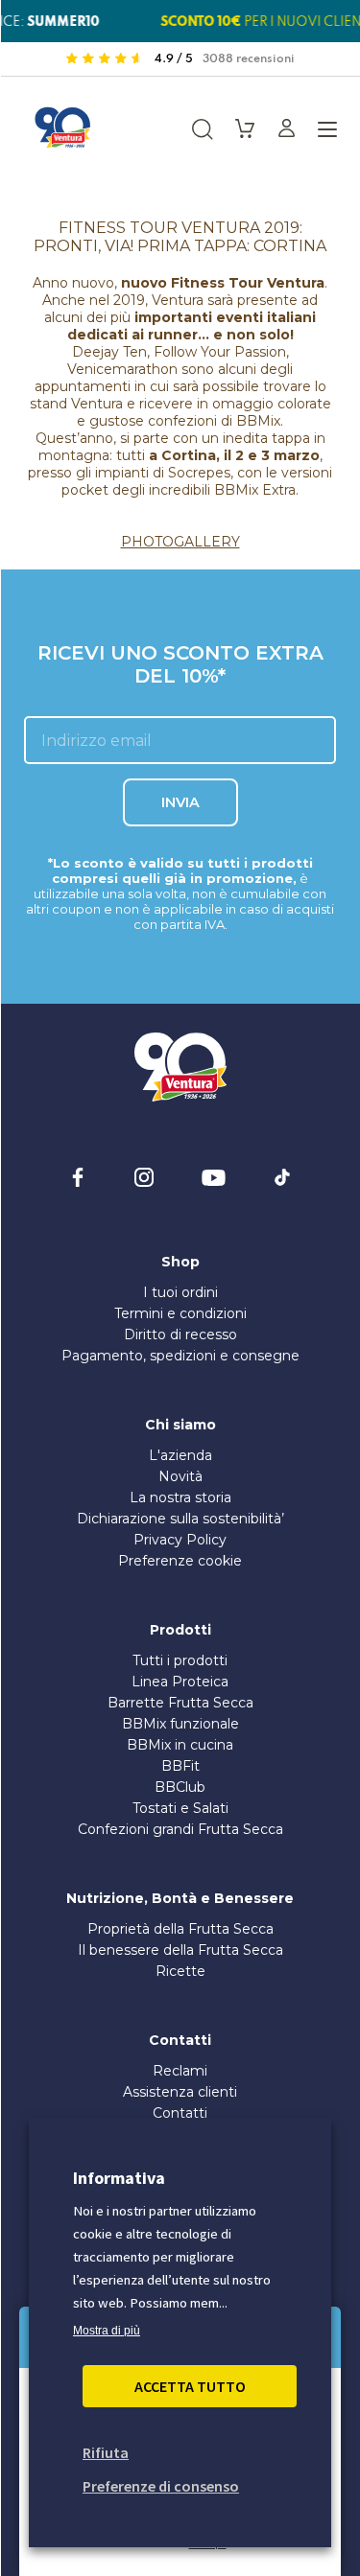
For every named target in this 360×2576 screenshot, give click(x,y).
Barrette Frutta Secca (180, 1703)
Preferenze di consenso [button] (161, 2486)
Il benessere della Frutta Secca (180, 1950)
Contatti (180, 2113)
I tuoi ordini (180, 1292)
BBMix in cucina (180, 1745)
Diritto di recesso (180, 1334)
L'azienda (180, 1455)
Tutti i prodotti (180, 1660)
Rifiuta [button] (106, 2452)
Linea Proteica (180, 1682)
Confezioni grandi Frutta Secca (180, 1829)
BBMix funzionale (180, 1724)
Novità (180, 1476)
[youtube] (214, 1177)
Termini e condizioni (180, 1313)
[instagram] (144, 1177)
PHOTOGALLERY (180, 542)
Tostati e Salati (180, 1808)
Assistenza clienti (180, 2092)
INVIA (180, 802)
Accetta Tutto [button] (190, 2386)
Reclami (180, 2071)
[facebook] (78, 1177)
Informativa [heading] (119, 2178)
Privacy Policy (180, 1540)
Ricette (180, 1971)
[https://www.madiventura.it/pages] (62, 128)
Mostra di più (107, 2331)
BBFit (180, 1766)
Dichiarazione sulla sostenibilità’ (180, 1519)
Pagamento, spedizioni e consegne (180, 1356)
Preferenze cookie (180, 1561)
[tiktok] (282, 1177)
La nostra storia (180, 1497)
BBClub (180, 1787)
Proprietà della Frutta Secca (180, 1929)
